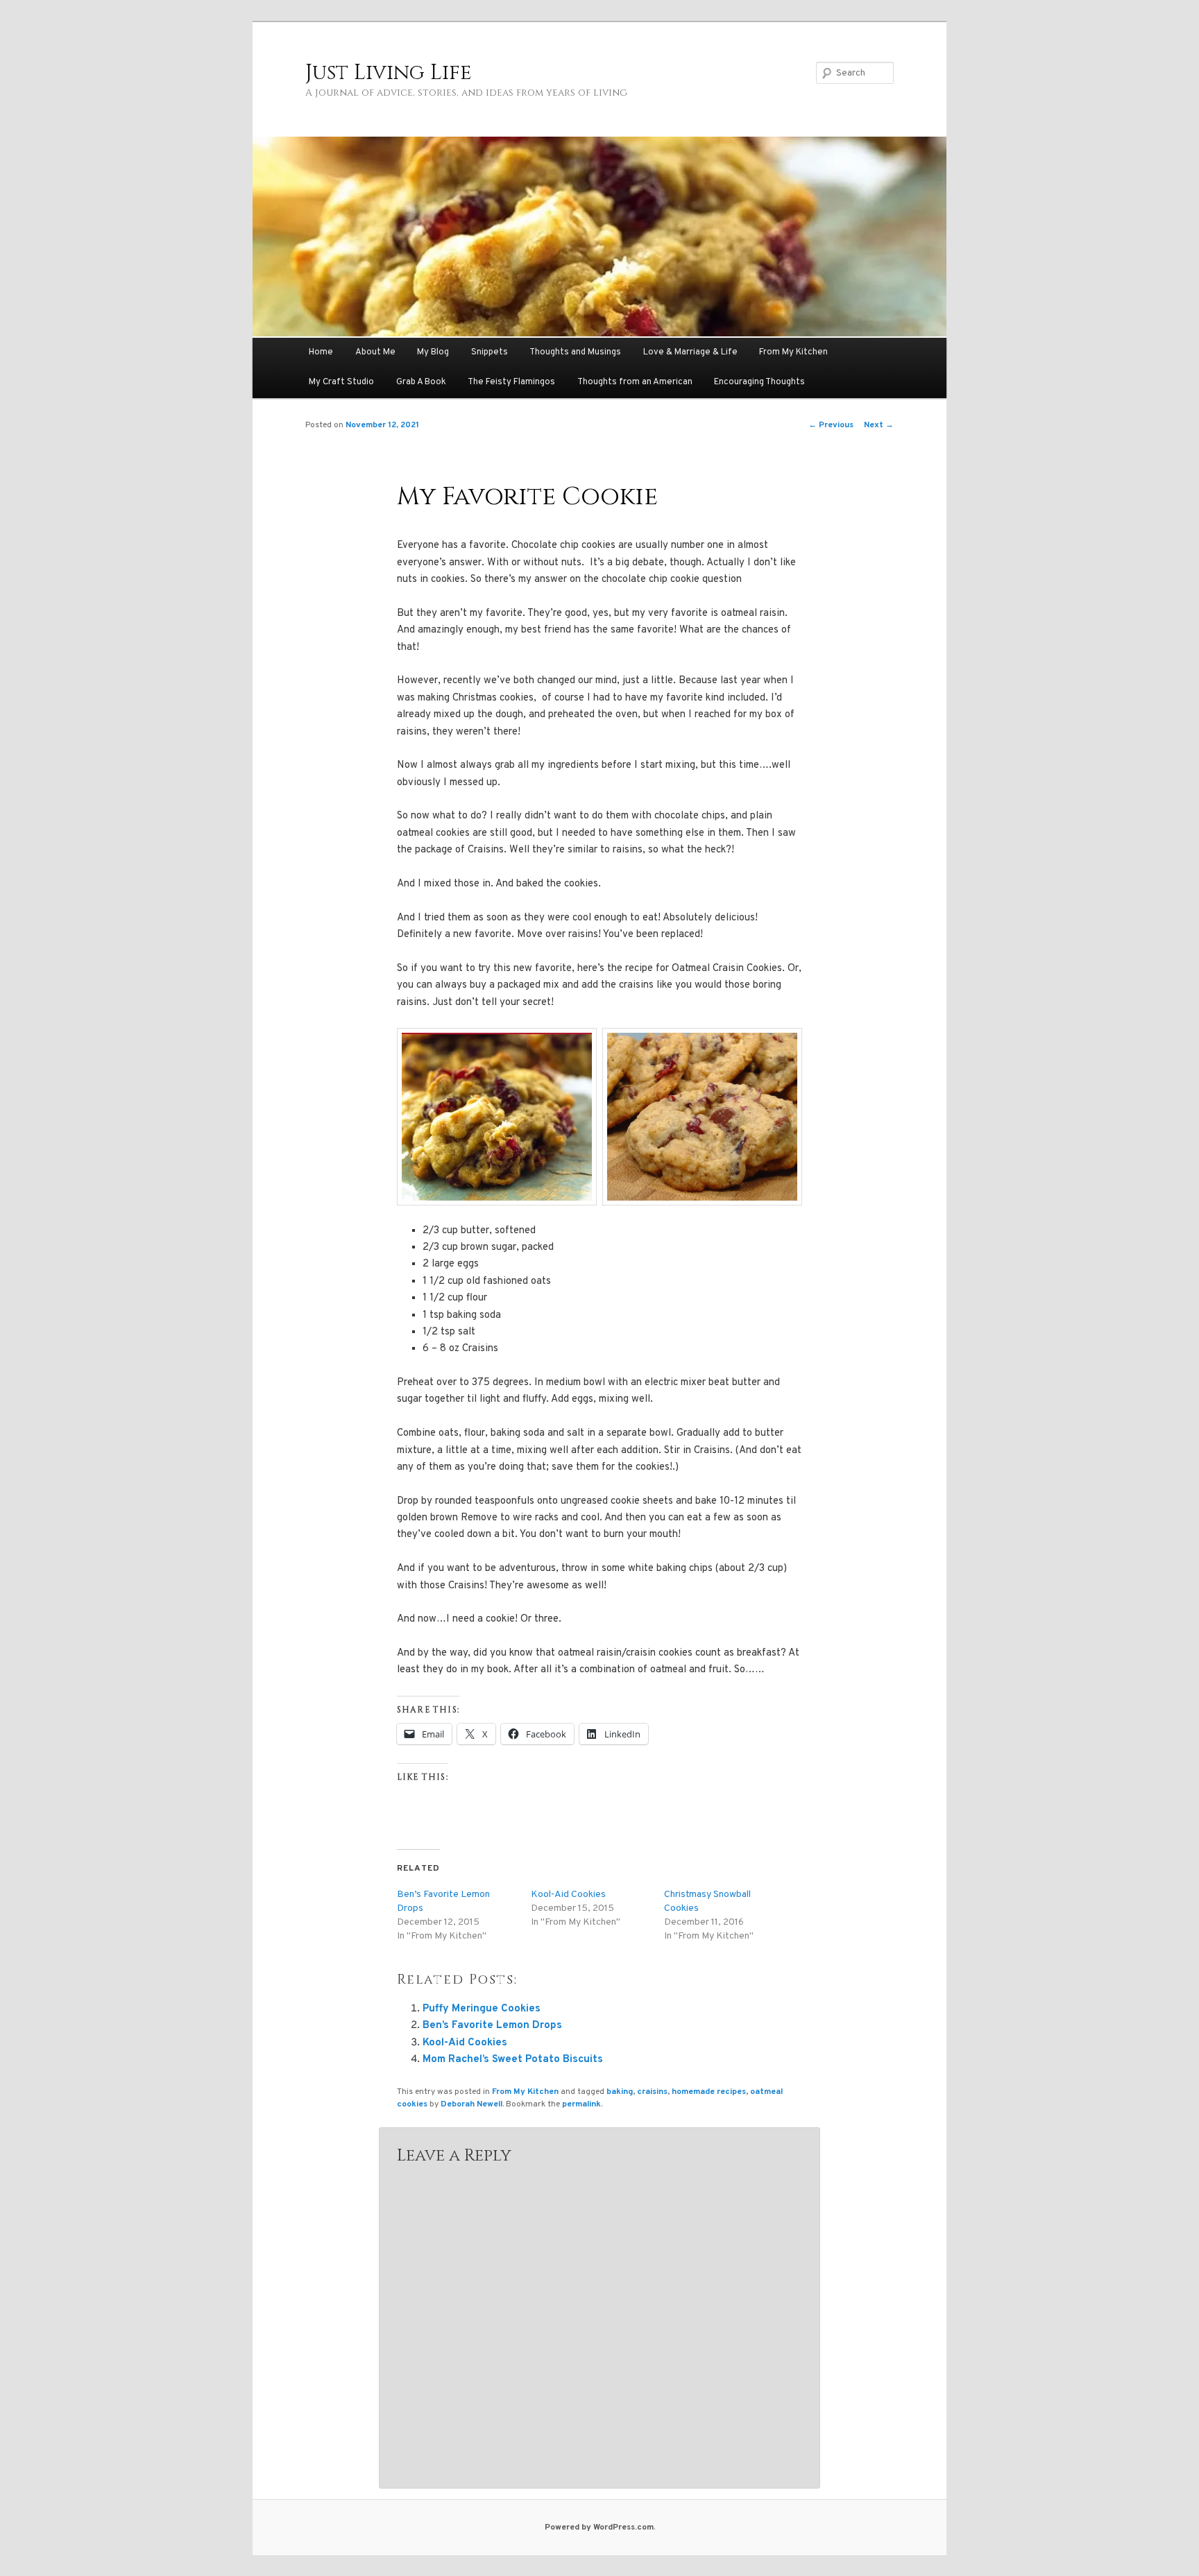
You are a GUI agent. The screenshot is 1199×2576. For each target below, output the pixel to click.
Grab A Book (421, 382)
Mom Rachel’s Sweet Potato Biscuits (513, 2060)
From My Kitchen (793, 352)
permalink (581, 2104)
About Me (375, 352)
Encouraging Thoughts (759, 382)
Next (879, 425)
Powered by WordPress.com (599, 2527)
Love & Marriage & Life (690, 352)
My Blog (433, 352)
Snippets (490, 352)
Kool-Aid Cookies (568, 1895)
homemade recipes (709, 2092)
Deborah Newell (471, 2104)
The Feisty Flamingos (511, 382)
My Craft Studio (341, 382)
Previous (831, 425)
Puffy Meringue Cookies (482, 2009)
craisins (652, 2092)
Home (321, 352)
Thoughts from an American (635, 382)
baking (620, 2092)
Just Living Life (389, 73)
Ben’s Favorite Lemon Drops (492, 2026)
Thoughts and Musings (575, 352)
